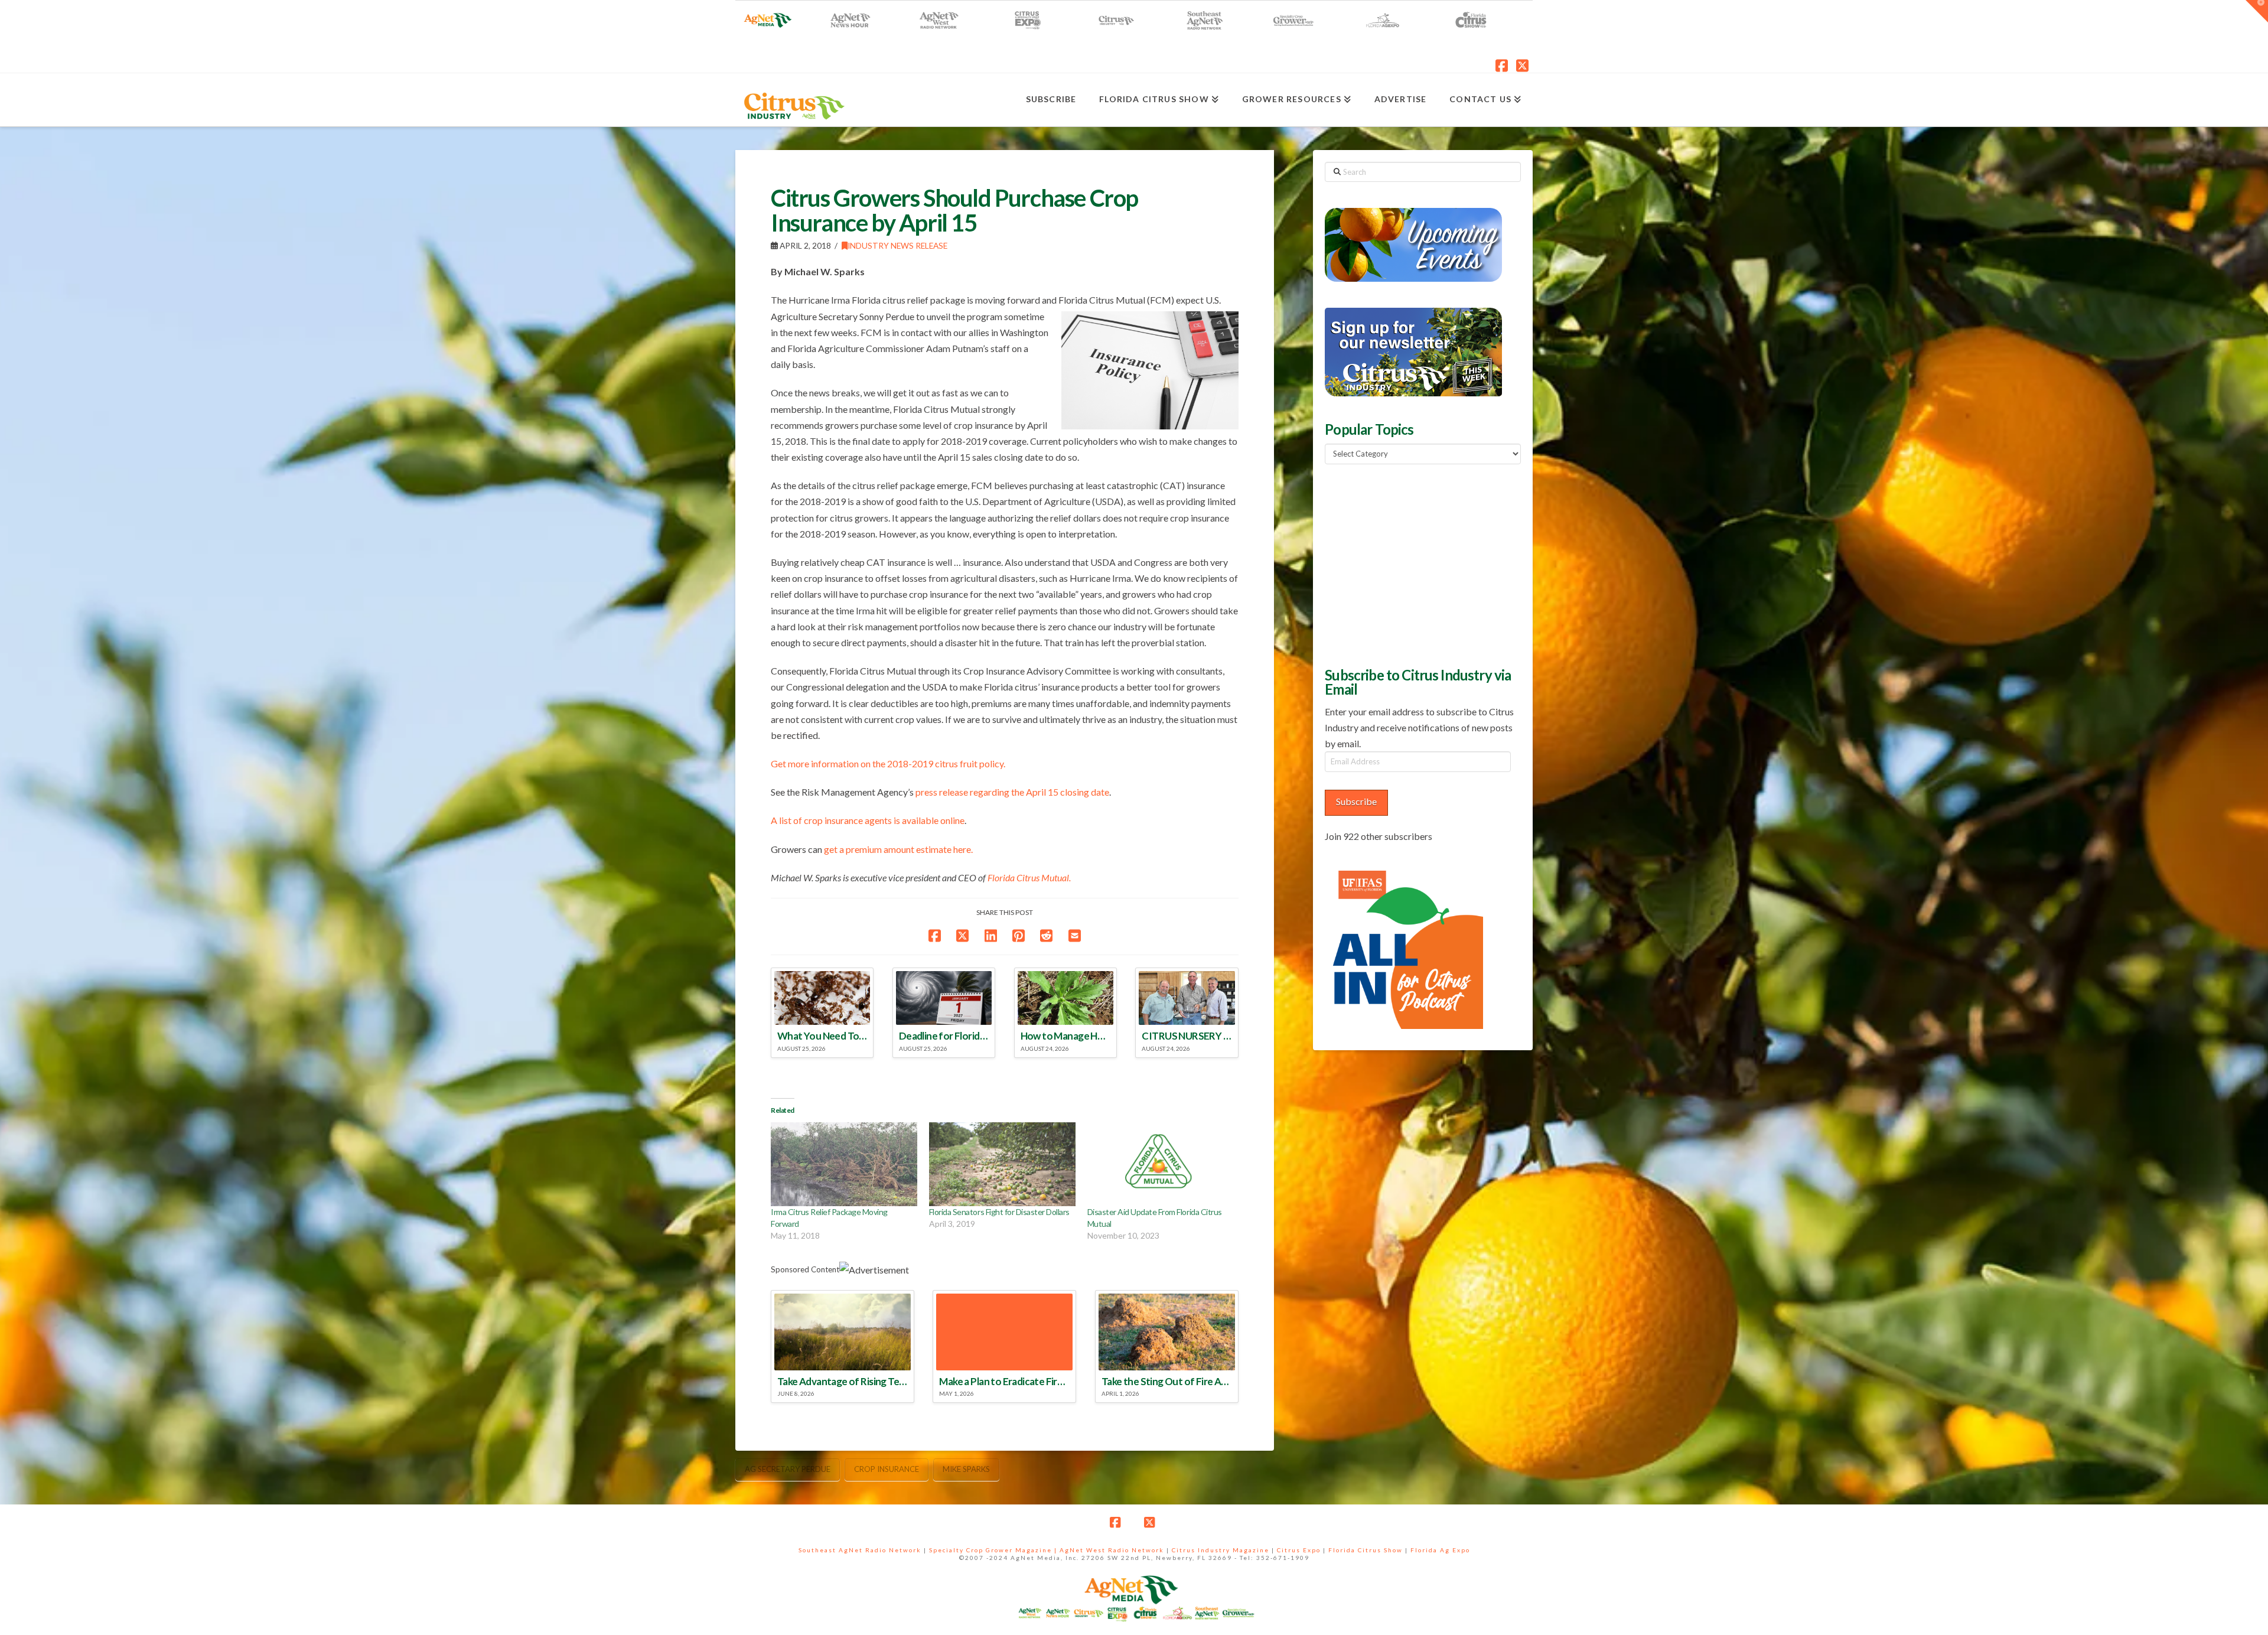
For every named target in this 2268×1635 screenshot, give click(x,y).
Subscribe (1356, 801)
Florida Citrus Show (1366, 1550)
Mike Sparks (966, 1469)
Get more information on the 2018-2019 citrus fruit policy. (888, 763)
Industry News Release (897, 245)
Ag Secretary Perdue (788, 1469)
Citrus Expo (1299, 1550)
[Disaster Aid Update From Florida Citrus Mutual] (1161, 1164)
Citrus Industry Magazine (1221, 1550)
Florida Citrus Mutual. (1029, 877)
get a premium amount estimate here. (898, 849)
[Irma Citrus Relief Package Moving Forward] (844, 1164)
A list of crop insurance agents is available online (868, 820)
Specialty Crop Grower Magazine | (994, 1550)
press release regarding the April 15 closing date (1012, 792)
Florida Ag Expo (1440, 1550)
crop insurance (887, 1469)
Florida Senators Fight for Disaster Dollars (999, 1212)
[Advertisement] (1413, 564)
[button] (2257, 11)
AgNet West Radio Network (1112, 1550)
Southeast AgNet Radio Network (860, 1550)
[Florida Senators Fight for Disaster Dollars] (1002, 1164)
